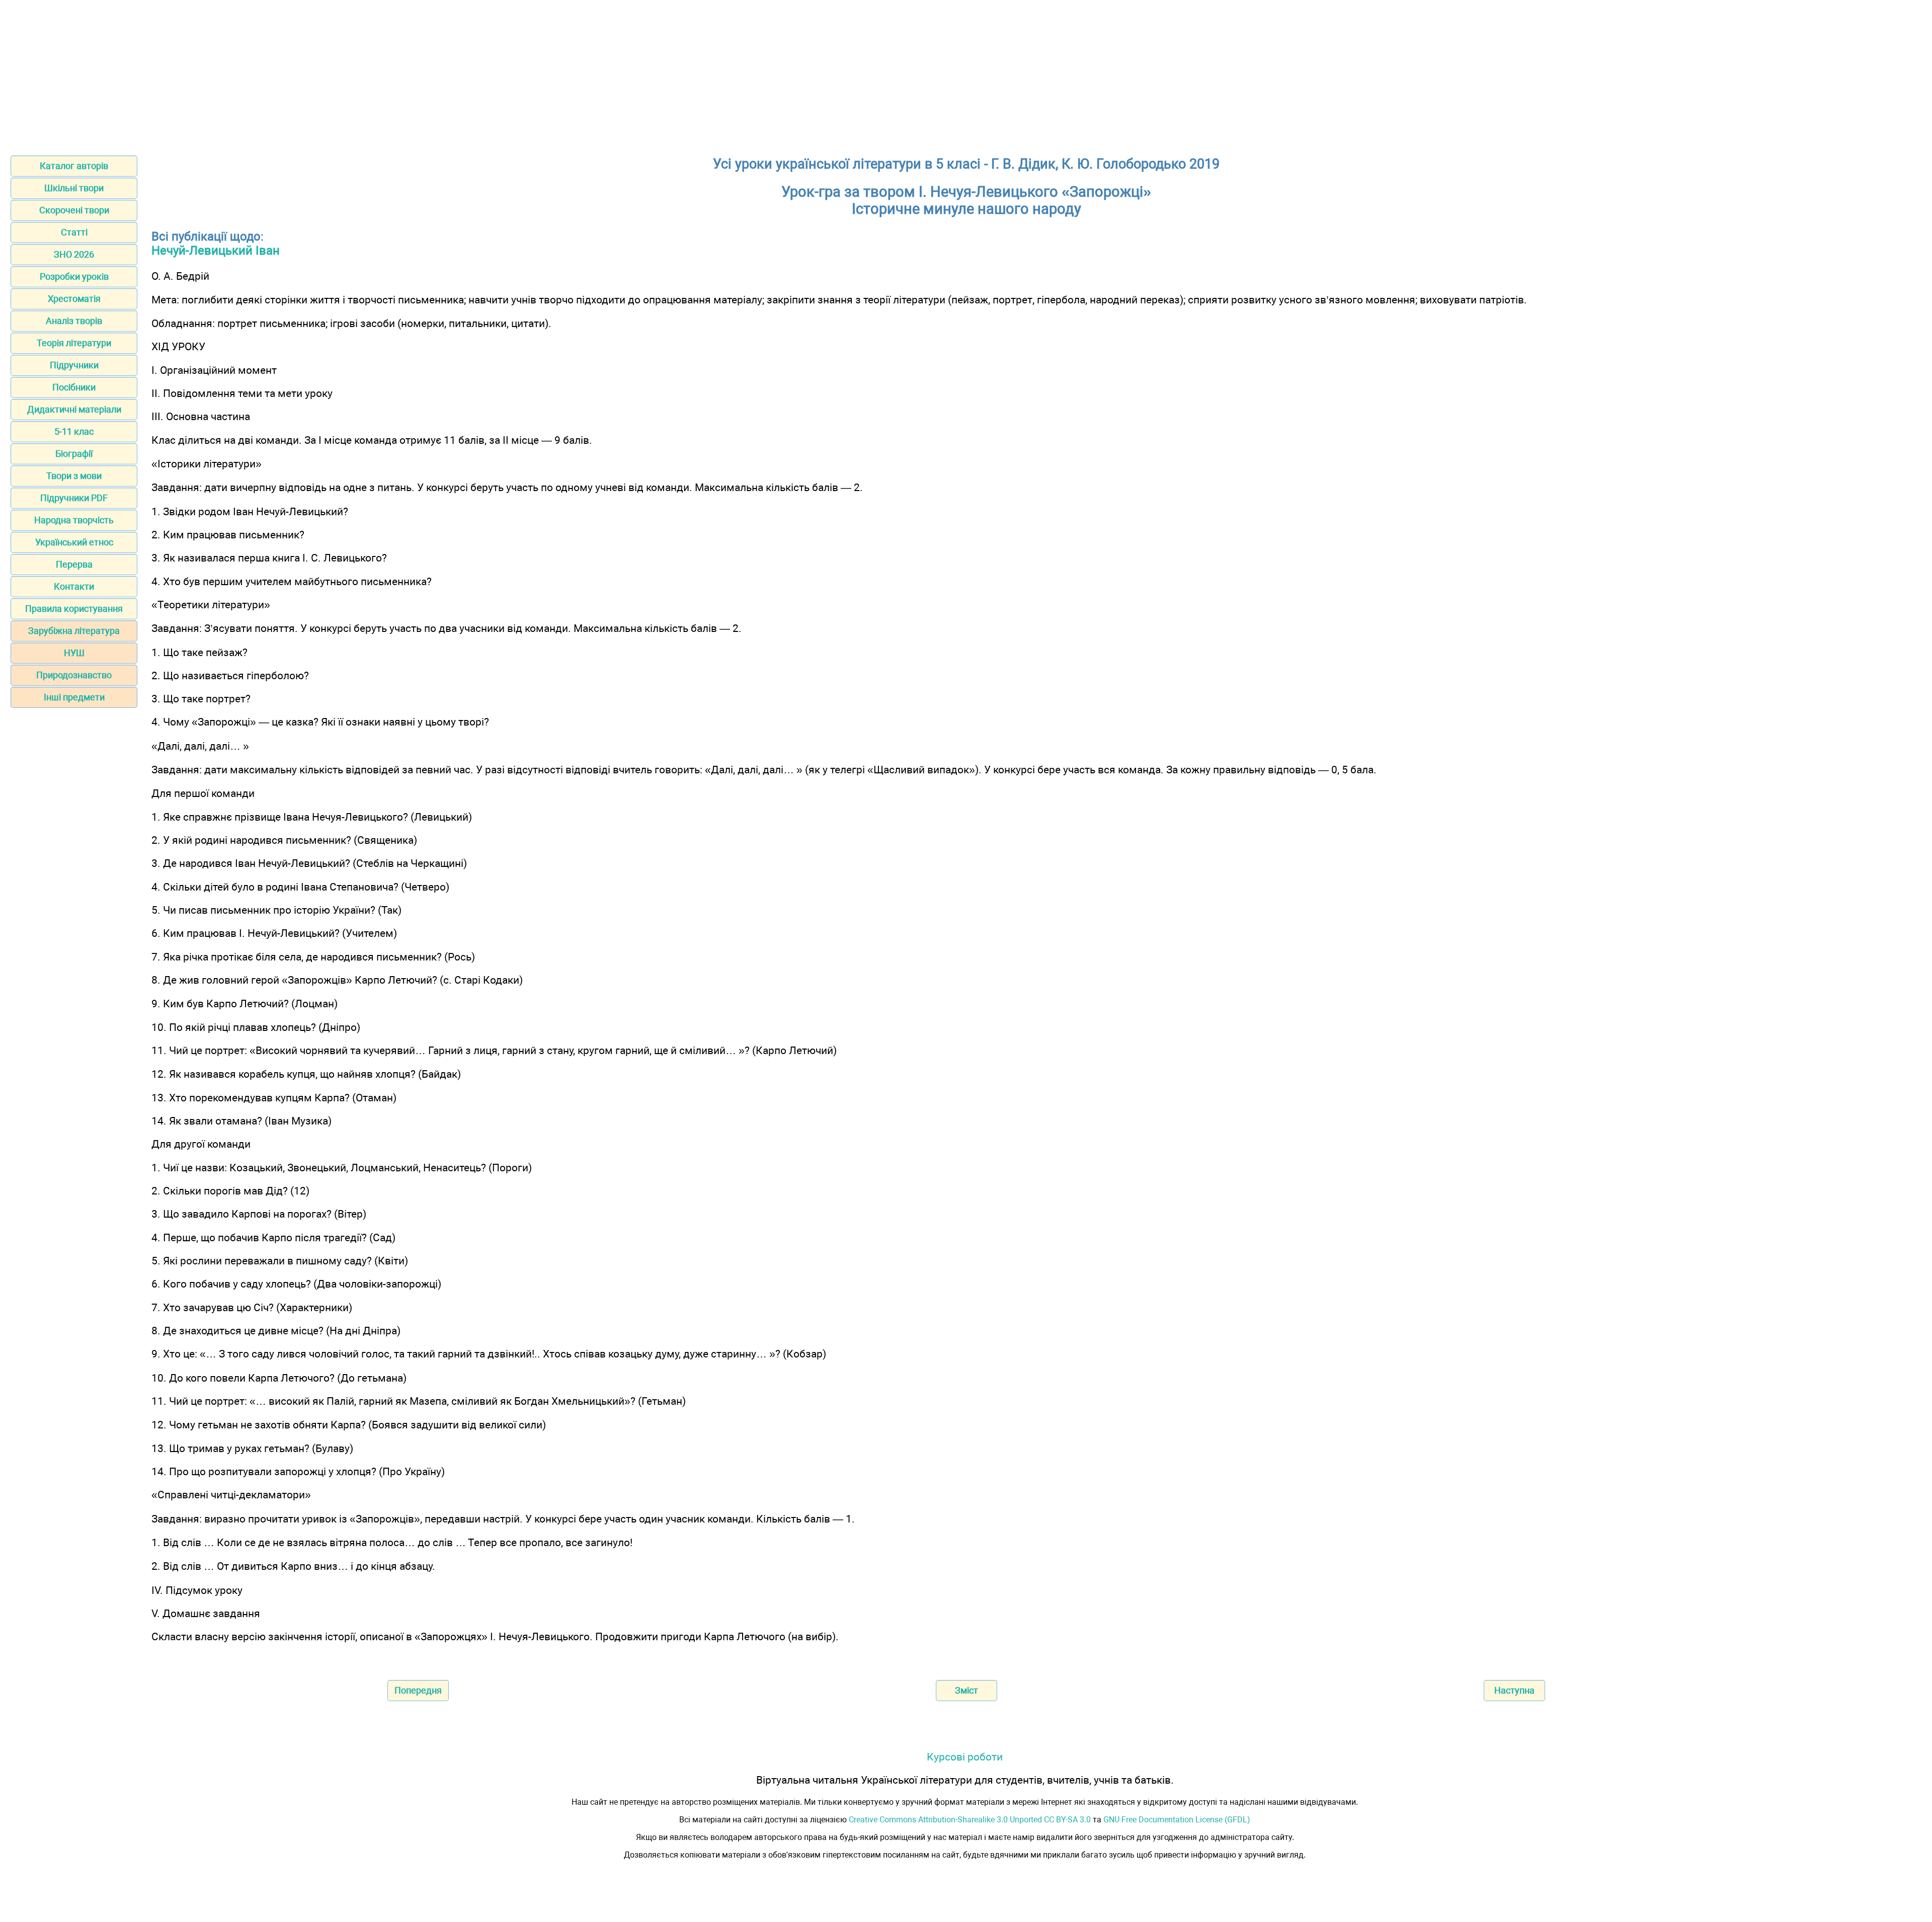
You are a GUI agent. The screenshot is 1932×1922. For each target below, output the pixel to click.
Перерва (74, 564)
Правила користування (74, 609)
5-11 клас (74, 431)
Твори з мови (74, 476)
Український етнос (74, 542)
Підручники (74, 365)
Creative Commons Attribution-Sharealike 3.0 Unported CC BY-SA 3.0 (970, 1820)
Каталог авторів (74, 166)
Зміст (967, 1690)
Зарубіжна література (74, 631)
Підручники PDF (74, 498)
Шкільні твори (74, 188)
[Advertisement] (966, 74)
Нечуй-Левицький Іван (216, 251)
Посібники (74, 387)
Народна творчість (74, 520)
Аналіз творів (74, 321)
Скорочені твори (74, 210)
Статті (74, 232)
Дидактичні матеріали (74, 409)
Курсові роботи (965, 1757)
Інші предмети (74, 697)
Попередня (418, 1690)
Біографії (74, 454)
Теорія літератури (74, 343)
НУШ (74, 653)
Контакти (74, 586)
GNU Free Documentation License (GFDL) (1177, 1820)
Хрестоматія (74, 299)
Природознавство (74, 675)
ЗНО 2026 (74, 254)
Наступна (1514, 1690)
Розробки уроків (74, 276)
